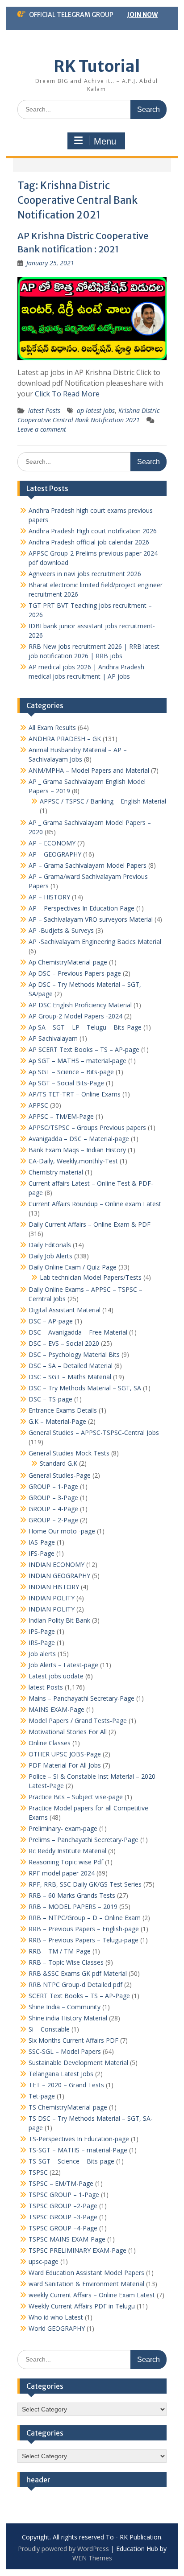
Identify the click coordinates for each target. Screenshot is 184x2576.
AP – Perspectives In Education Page (82, 908)
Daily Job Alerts (50, 1256)
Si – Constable (49, 2029)
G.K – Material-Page (57, 1421)
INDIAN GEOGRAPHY (59, 1576)
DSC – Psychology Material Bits (74, 1354)
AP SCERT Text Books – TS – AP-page (84, 1049)
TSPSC (38, 2172)
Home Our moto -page (62, 1531)
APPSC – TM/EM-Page (61, 1116)
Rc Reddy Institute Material (67, 1851)
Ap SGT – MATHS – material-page (77, 1061)
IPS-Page (42, 1631)
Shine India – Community (65, 2007)
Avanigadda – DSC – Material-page (79, 1139)
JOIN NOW (142, 15)
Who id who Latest (56, 2317)
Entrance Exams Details (63, 1410)
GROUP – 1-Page (53, 1486)
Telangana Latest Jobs (61, 2074)
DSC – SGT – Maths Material (70, 1377)
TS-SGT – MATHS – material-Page (78, 2150)
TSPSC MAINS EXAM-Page (67, 2239)
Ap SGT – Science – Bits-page (71, 1072)
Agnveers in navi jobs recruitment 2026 (85, 574)
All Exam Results (52, 727)
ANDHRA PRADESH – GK (65, 739)
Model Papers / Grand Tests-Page (78, 1721)
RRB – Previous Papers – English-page (84, 1929)
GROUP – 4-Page (53, 1509)
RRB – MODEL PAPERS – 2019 (73, 1906)
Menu (105, 141)
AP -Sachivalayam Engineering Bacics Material (95, 942)
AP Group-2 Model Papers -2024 (75, 1016)
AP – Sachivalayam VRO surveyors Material (91, 919)
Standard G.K (59, 1463)
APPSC (38, 1105)
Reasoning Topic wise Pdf (66, 1862)
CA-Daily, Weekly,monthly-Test (73, 1161)
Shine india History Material (68, 2018)
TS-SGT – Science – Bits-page (71, 2161)
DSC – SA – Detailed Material (71, 1366)
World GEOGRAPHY (57, 2328)
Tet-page (42, 2096)
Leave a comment (42, 429)
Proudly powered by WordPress (63, 2549)
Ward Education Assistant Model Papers (86, 2273)
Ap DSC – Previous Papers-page (75, 973)
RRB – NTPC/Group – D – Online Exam (85, 1918)
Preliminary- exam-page (63, 1828)
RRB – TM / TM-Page (60, 1951)
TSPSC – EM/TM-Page (61, 2183)
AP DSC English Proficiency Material (80, 1005)
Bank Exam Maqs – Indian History (77, 1150)
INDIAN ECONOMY (56, 1564)
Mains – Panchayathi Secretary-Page (82, 1698)
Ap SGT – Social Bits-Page (66, 1083)
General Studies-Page (60, 1475)
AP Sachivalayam (53, 1038)
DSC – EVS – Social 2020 (64, 1343)
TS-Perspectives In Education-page (79, 2139)
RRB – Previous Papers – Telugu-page (84, 1940)
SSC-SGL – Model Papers (65, 2051)
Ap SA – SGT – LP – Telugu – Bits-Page (85, 1027)
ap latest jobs (96, 410)
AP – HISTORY (49, 897)
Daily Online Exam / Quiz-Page (73, 1267)
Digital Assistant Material (65, 1310)
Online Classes (50, 1743)
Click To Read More (67, 394)
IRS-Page (42, 1642)
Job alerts (42, 1654)
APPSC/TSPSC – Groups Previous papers (87, 1127)
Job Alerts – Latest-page (63, 1665)
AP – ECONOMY (52, 843)
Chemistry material (56, 1172)
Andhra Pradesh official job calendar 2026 (89, 542)
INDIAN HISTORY (54, 1587)
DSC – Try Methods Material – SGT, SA (85, 1388)
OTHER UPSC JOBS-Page (65, 1754)
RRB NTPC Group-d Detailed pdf (75, 1985)
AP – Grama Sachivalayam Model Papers (88, 865)
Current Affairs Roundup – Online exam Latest (95, 1204)
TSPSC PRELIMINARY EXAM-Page (77, 2250)
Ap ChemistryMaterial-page (68, 962)
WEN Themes (92, 2558)
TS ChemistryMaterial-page (68, 2107)
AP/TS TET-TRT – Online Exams (75, 1094)
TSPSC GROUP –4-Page (63, 2228)
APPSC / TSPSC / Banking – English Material (103, 801)
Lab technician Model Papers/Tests (91, 1277)
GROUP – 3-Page (53, 1498)
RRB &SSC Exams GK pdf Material (78, 1973)
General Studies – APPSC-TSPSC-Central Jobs (94, 1432)
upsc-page (44, 2261)
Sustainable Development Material (78, 2063)
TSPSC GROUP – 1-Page (64, 2195)
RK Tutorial (97, 66)
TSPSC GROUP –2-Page (63, 2206)
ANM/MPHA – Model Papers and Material (89, 770)
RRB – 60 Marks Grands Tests (72, 1895)
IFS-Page (42, 1553)
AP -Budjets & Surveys (61, 930)
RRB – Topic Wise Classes (66, 1962)
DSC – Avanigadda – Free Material (78, 1332)
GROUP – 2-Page (53, 1520)
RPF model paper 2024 (62, 1873)
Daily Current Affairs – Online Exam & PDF (90, 1224)
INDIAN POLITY (52, 1598)
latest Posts (44, 410)
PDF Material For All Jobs (65, 1765)
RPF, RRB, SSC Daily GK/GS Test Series (85, 1884)
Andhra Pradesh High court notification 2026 (93, 531)
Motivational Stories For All (68, 1732)
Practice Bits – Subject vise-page (76, 1797)
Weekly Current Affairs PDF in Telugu (82, 2306)
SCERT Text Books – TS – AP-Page (79, 1996)
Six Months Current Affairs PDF (73, 2040)
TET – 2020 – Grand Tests (66, 2085)
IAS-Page (42, 1542)
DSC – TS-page (50, 1399)
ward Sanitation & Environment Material (86, 2284)
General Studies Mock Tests (69, 1453)
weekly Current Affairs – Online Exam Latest (92, 2295)
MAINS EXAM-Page (56, 1709)
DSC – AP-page (51, 1321)
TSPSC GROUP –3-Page (63, 2217)
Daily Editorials (50, 1245)
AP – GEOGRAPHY (55, 854)
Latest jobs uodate (56, 1676)
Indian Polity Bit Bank (59, 1620)
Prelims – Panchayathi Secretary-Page (84, 1840)
